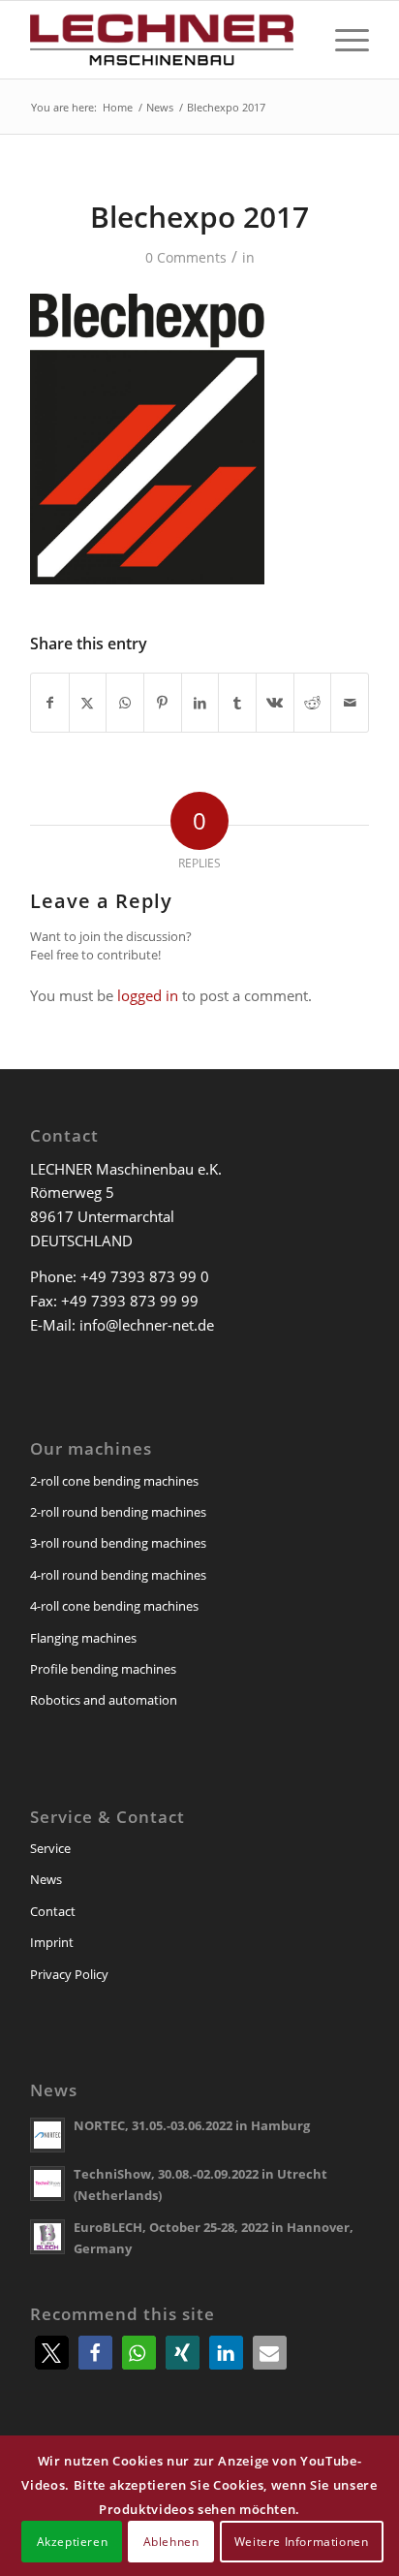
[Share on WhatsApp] (125, 703)
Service (50, 1848)
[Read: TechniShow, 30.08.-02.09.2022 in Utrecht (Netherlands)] (47, 2183)
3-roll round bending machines (118, 1543)
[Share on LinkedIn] (200, 703)
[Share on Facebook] (50, 703)
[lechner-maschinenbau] (166, 40)
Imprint (52, 1942)
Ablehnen (171, 2542)
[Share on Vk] (275, 703)
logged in (148, 995)
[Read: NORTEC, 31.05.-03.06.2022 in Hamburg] (47, 2135)
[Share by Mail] (350, 703)
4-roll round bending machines (118, 1575)
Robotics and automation (104, 1700)
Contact (53, 1911)
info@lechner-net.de (147, 1325)
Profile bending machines (103, 1669)
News (46, 1879)
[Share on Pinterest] (163, 703)
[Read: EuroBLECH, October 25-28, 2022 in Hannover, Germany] (47, 2237)
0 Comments (186, 257)
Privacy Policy (69, 1974)
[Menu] (342, 40)
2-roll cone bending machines (114, 1481)
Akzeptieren (73, 2542)
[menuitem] (342, 40)
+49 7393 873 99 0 (145, 1276)
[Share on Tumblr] (237, 703)
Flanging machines (83, 1638)
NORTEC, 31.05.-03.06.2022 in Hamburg (192, 2125)
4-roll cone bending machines (114, 1606)
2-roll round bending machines (118, 1512)
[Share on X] (88, 703)
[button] (52, 2353)
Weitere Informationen (302, 2542)
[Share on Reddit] (313, 703)
